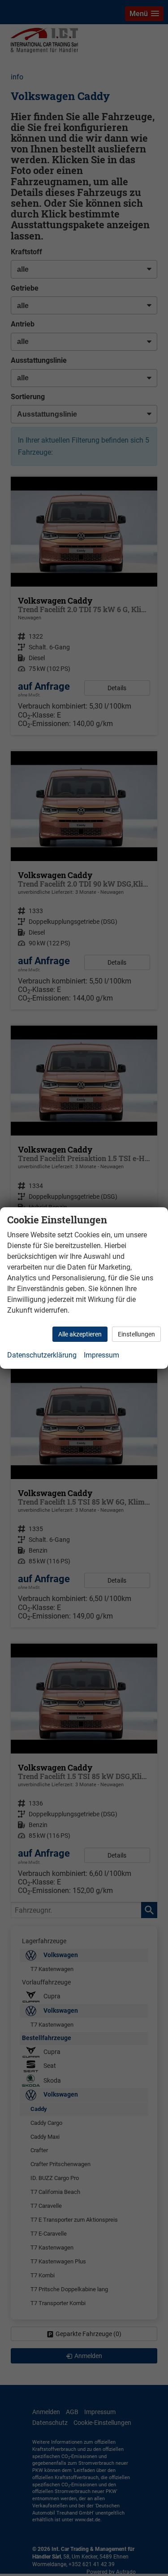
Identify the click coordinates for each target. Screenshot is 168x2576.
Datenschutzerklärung (42, 1355)
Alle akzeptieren (80, 1334)
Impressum (101, 1355)
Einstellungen (136, 1334)
